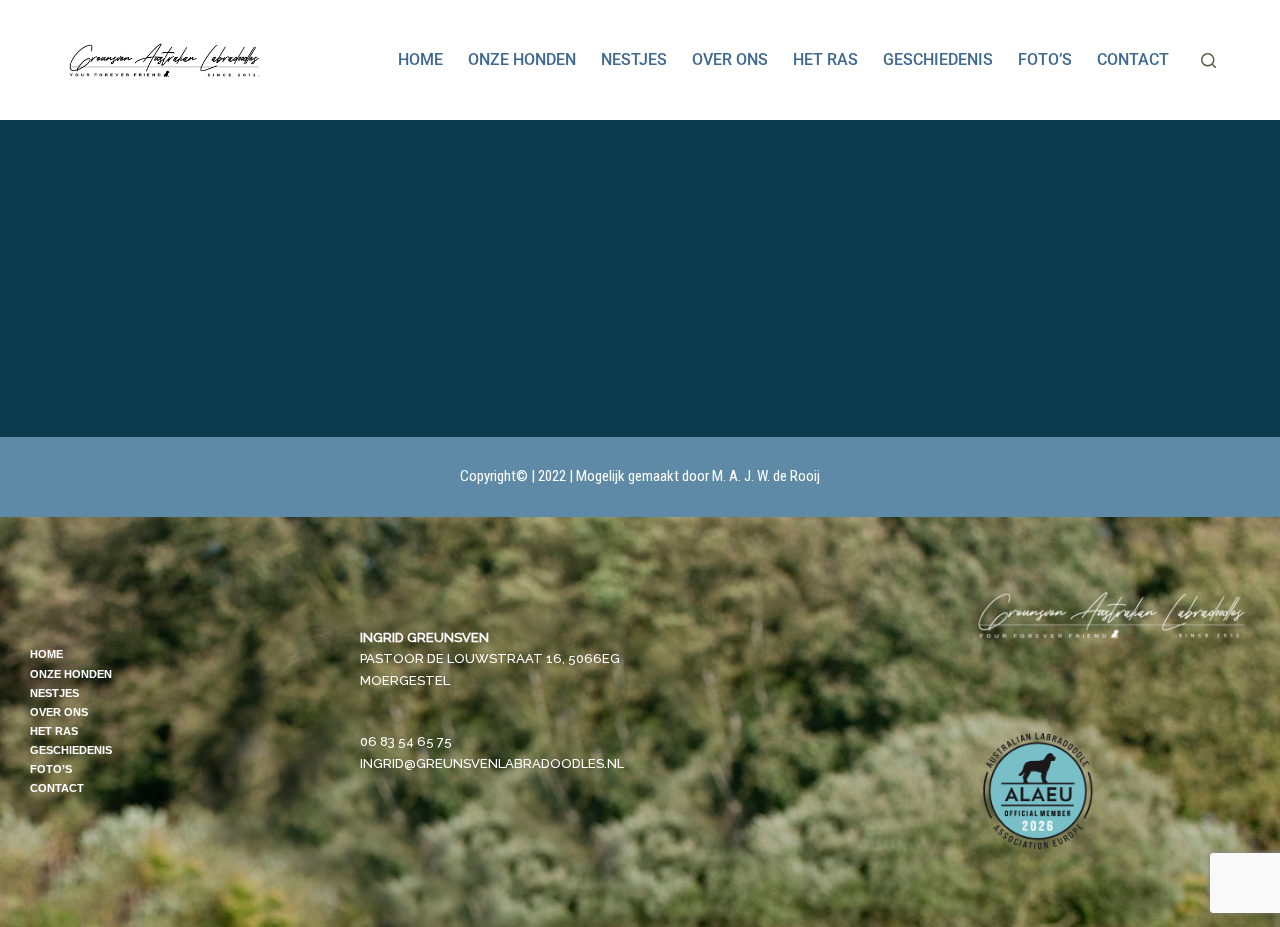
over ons (730, 59)
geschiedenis (938, 59)
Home (420, 59)
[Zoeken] (1208, 60)
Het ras (825, 59)
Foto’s (1045, 59)
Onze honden (522, 59)
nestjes (634, 59)
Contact (1133, 59)
